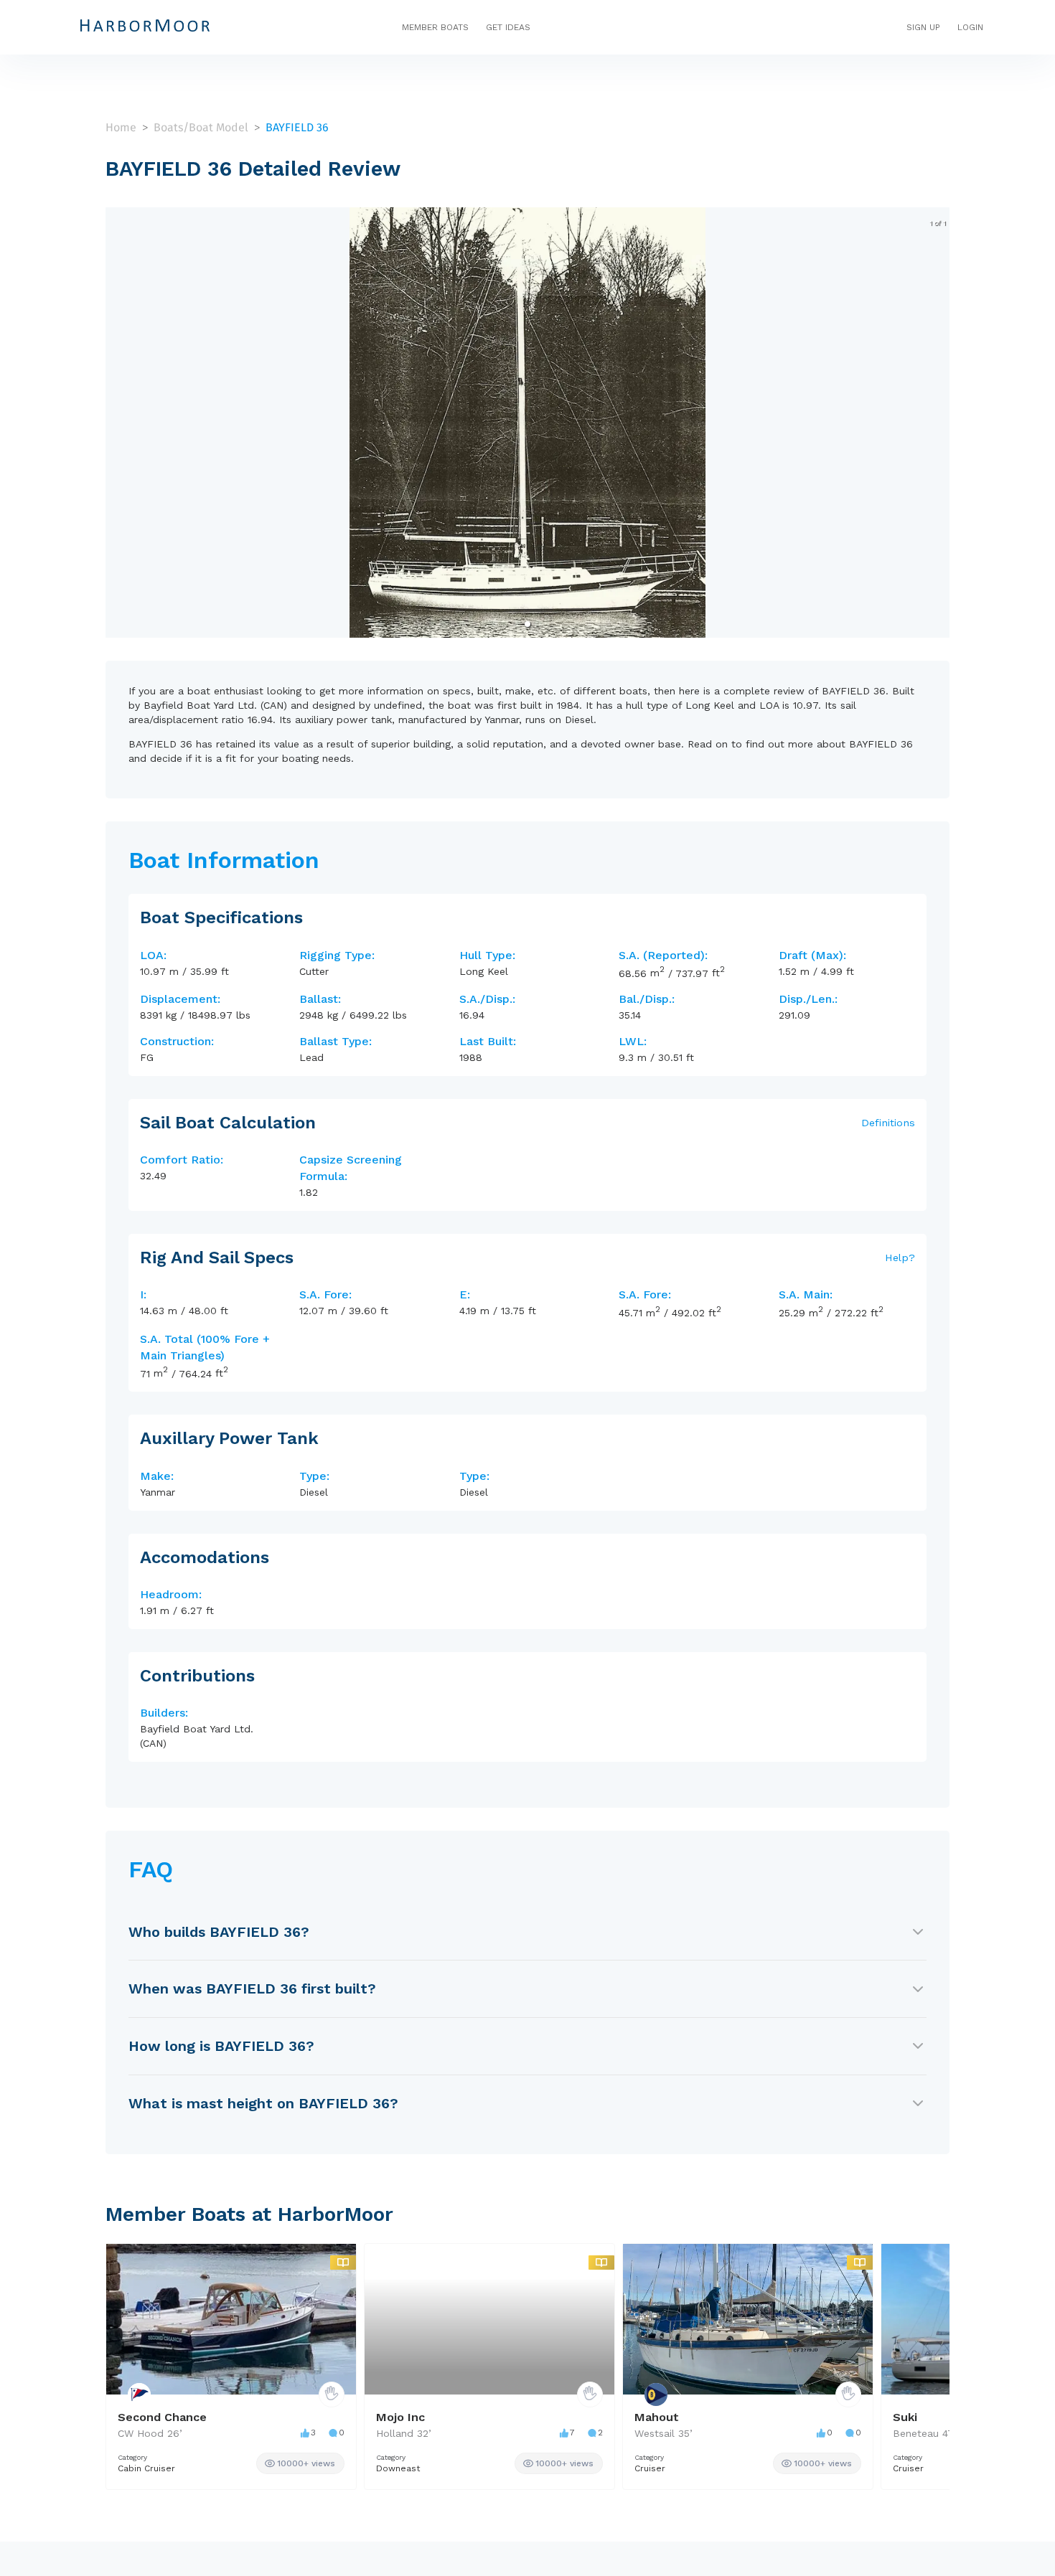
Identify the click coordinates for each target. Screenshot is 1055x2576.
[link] (300, 2463)
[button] (527, 624)
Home (121, 127)
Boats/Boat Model (201, 127)
